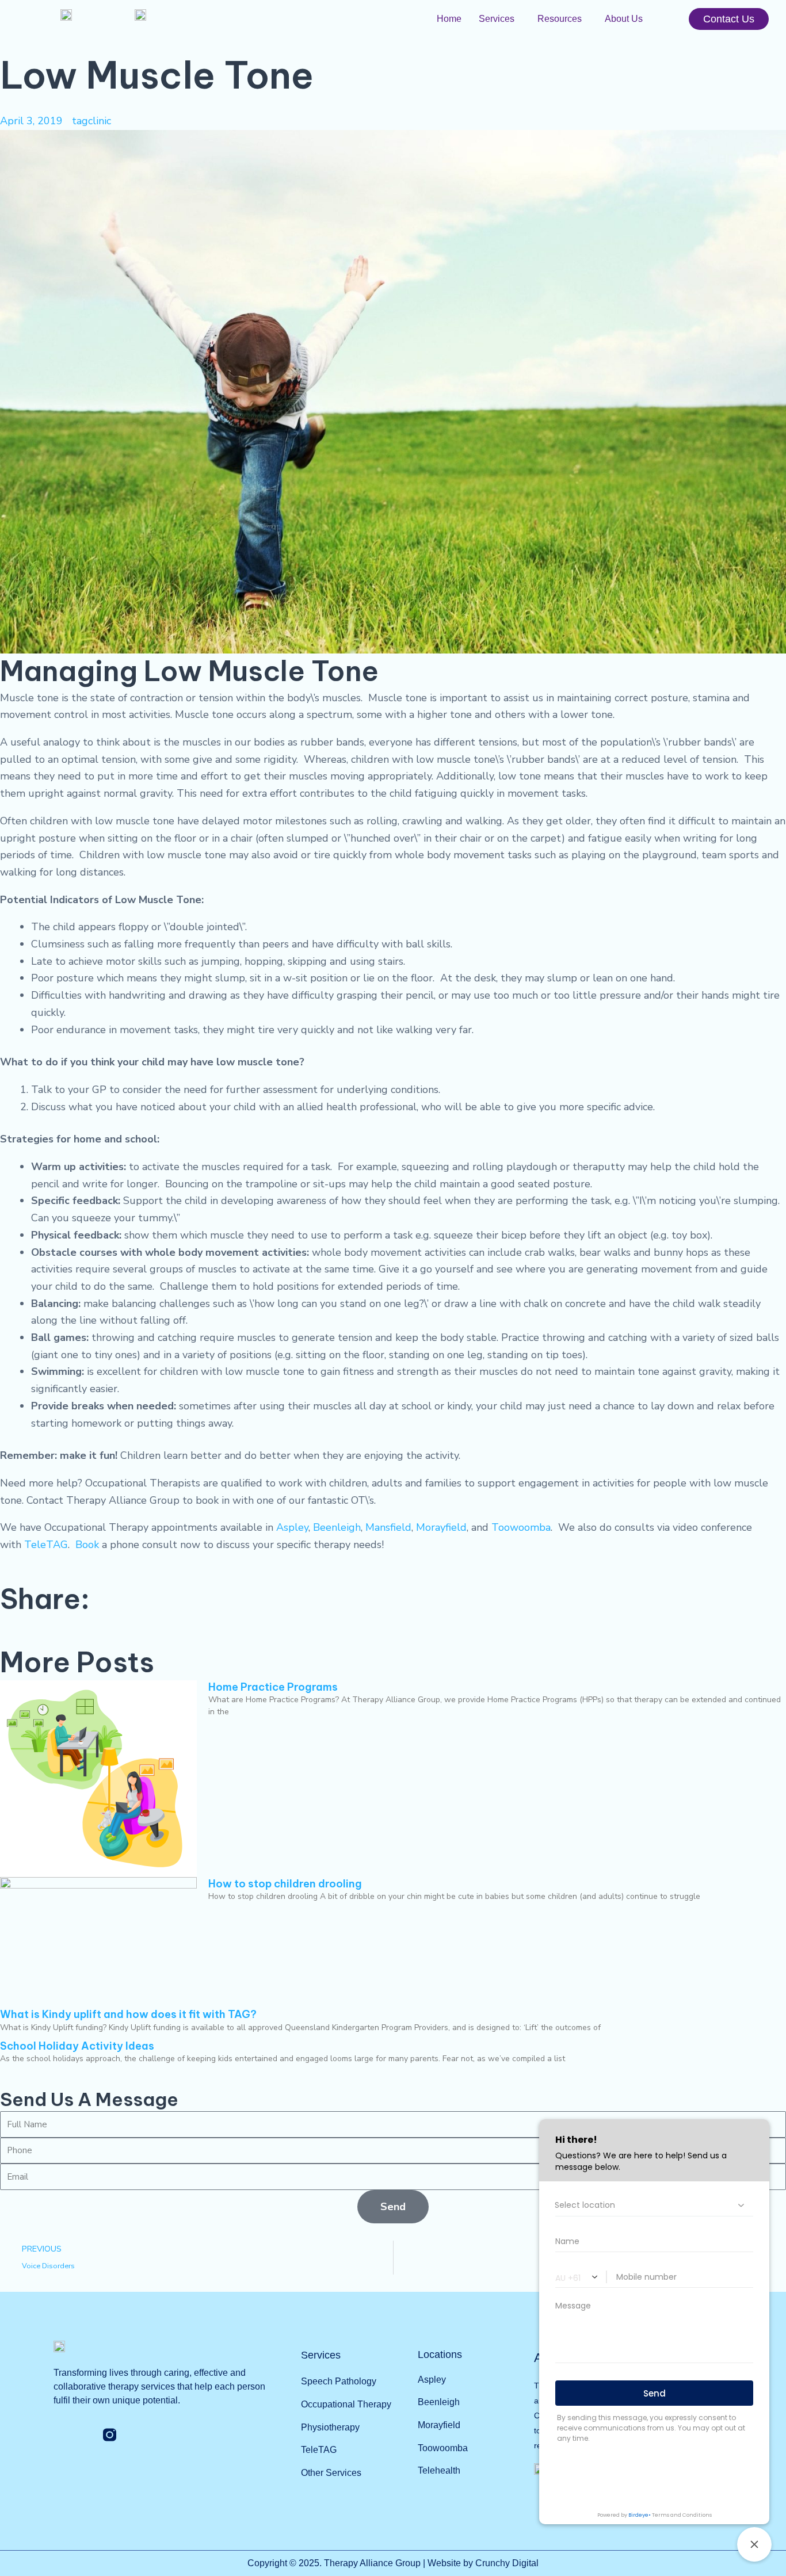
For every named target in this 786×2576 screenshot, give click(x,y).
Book (87, 1545)
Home (449, 19)
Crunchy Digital (507, 2563)
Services (497, 19)
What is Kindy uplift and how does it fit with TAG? (128, 2014)
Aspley (292, 1527)
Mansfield (388, 1527)
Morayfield (441, 1527)
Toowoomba (521, 1527)
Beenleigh (337, 1527)
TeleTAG (46, 1545)
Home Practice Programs (273, 1687)
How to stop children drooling (285, 1884)
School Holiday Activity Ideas (77, 2046)
